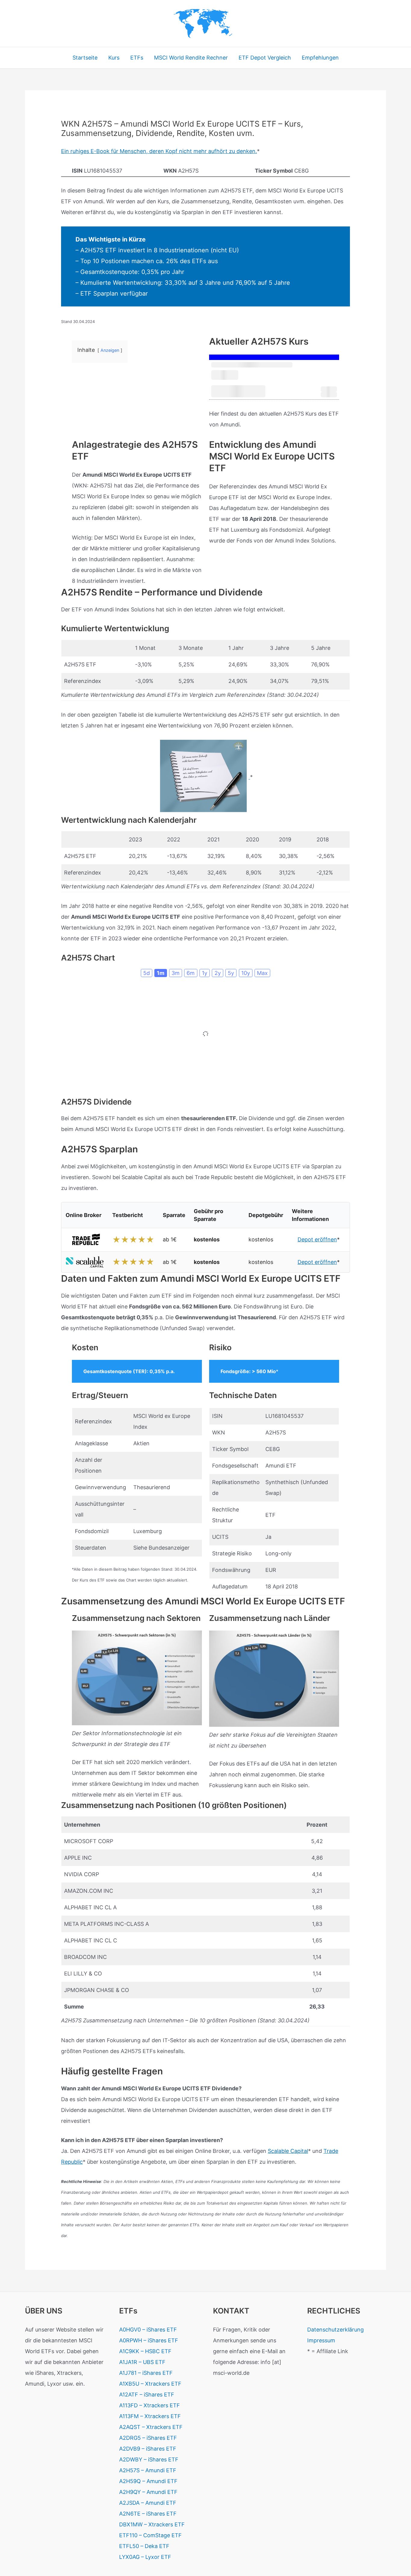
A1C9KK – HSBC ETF (145, 2351)
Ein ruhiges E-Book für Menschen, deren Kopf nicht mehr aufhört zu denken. (159, 151)
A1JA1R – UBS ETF (142, 2362)
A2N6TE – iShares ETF (148, 2514)
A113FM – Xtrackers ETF (150, 2416)
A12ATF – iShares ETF (147, 2395)
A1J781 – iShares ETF (146, 2373)
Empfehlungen (320, 58)
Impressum (321, 2340)
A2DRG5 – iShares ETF (148, 2438)
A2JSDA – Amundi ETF (148, 2503)
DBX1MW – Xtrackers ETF (152, 2524)
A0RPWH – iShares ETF (149, 2340)
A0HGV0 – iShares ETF (148, 2330)
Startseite (85, 58)
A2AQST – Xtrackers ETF (151, 2427)
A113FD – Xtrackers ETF (150, 2405)
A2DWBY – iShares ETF (149, 2459)
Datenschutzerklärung (335, 2330)
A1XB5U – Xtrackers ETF (150, 2384)
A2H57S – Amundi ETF (148, 2470)
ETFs (137, 58)
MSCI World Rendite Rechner (191, 58)
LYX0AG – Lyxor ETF (145, 2557)
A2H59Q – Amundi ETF (148, 2481)
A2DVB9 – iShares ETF (148, 2449)
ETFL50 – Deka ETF (144, 2546)
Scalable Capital (288, 2151)
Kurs (114, 58)
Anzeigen (110, 350)
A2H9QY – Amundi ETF (148, 2492)
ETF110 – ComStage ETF (150, 2535)
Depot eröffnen (317, 1239)
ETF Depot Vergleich (265, 58)
